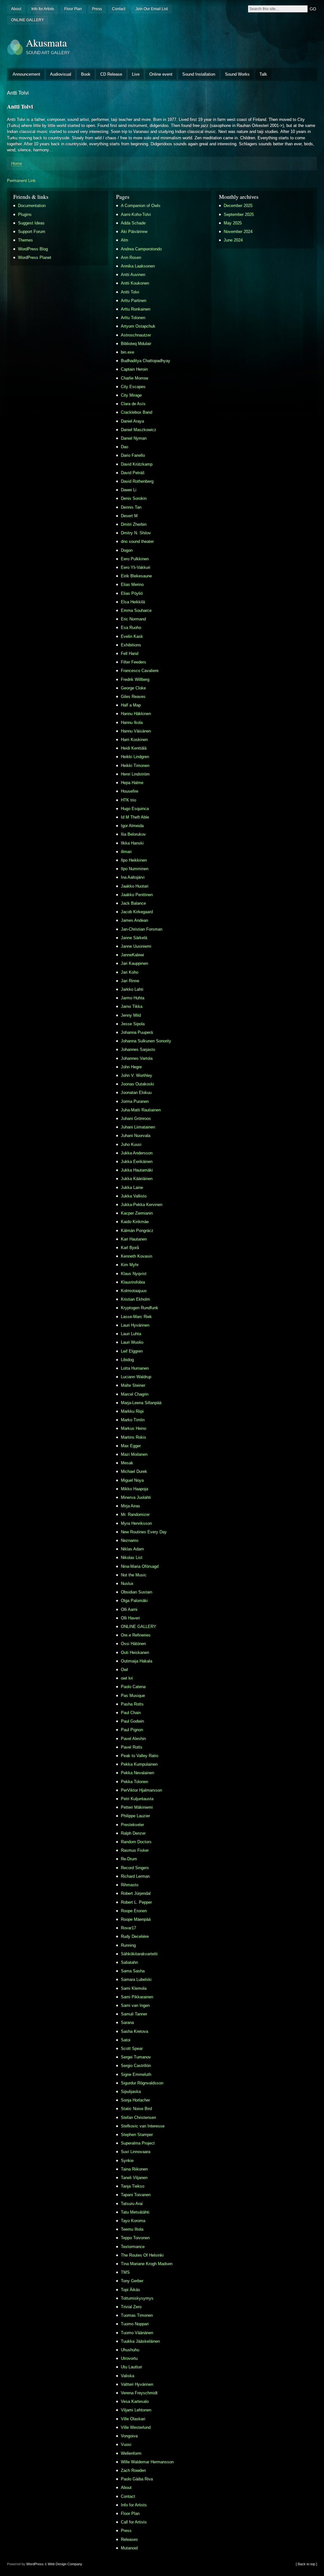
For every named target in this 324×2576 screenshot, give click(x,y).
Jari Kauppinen (134, 963)
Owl (124, 1670)
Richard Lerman (135, 1876)
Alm (125, 240)
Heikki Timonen (135, 766)
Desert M (129, 516)
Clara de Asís (133, 404)
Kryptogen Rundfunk (140, 1308)
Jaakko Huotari (135, 886)
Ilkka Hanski (132, 843)
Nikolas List (132, 1558)
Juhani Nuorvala (136, 1136)
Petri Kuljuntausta (137, 1799)
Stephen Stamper (137, 2135)
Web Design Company (65, 2564)
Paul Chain (131, 1713)
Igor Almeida (132, 826)
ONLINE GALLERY (28, 20)
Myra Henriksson (136, 1523)
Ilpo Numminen (135, 869)
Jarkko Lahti (132, 989)
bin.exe (128, 352)
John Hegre (131, 1067)
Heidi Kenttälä (134, 748)
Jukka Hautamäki (137, 1170)
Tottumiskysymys (137, 2298)
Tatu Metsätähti (135, 2212)
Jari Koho (130, 972)
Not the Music (134, 1575)
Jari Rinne (130, 981)
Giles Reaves (133, 697)
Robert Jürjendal (136, 1893)
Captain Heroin (134, 369)
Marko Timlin (133, 1420)
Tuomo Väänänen (137, 2333)
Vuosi (126, 2444)
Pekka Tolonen (134, 1782)
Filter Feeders (134, 662)
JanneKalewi (132, 955)
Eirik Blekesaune (136, 576)
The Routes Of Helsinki (142, 2255)
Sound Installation (199, 74)
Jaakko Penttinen (137, 895)
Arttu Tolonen (133, 318)
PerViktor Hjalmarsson (141, 1790)
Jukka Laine (132, 1187)
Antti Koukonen (135, 283)
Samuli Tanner (134, 2014)
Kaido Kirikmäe (135, 1222)
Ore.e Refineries (136, 1635)
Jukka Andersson (137, 1153)
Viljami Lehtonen (136, 2410)
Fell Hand (130, 653)
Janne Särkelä (134, 938)
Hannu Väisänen (136, 731)
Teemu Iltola (132, 2229)
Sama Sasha (133, 1971)
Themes (25, 240)
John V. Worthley (137, 1075)
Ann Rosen (131, 258)
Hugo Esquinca (135, 809)
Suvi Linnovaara (136, 2152)
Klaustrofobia (133, 1282)
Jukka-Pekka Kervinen (142, 1205)
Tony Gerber (132, 2281)
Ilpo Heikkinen (134, 860)
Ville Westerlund (136, 2427)
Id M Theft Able (135, 817)
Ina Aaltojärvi (133, 877)
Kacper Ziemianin (137, 1213)
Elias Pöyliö (132, 593)
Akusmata (46, 43)
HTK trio (128, 800)
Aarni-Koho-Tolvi (136, 214)
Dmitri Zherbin (134, 524)
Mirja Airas (131, 1506)
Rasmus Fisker (135, 1850)
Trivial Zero (131, 2307)
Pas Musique (133, 1696)
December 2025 (238, 206)
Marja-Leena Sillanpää (141, 1403)
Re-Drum (129, 1859)
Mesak (127, 1463)
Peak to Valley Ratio (140, 1756)
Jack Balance (133, 903)
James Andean (134, 920)
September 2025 (239, 214)
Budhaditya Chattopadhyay (146, 361)
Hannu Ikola (132, 723)
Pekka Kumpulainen (139, 1764)
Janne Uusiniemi (136, 946)
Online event (161, 74)
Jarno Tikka (132, 1006)
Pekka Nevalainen (137, 1773)
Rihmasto (130, 1885)
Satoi (126, 2040)
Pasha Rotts (132, 1704)
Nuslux (127, 1583)
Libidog (127, 1360)
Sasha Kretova (134, 2031)
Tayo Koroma (133, 2221)
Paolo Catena (133, 1687)
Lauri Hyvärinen (135, 1325)
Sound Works (237, 74)
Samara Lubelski (136, 1979)
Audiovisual (61, 74)
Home (16, 163)
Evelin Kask (132, 636)
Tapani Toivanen (136, 2195)
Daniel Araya (132, 421)
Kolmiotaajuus (134, 1291)
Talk (263, 74)
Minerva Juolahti (136, 1497)
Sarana (127, 2023)
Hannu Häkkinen (136, 714)
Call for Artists (134, 2522)
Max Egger (131, 1446)
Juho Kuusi (131, 1144)
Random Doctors (136, 1842)
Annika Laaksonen (138, 266)
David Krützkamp (137, 464)
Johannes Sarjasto (138, 1049)
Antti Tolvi (130, 292)
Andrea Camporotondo (141, 249)
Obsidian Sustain (137, 1592)
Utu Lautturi (131, 2367)
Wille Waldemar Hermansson (147, 2462)
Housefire (130, 791)
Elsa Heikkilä (133, 602)
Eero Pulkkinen (135, 559)
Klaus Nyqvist (134, 1274)
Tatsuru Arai (132, 2204)
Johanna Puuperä (137, 1032)
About (16, 9)
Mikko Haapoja (134, 1489)
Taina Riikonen (134, 2169)
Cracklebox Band (137, 412)
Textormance (133, 2247)
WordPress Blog (33, 249)
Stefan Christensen (138, 2117)
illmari (126, 852)
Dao (125, 447)
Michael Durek (134, 1471)
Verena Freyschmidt (139, 2393)
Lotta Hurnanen (135, 1368)
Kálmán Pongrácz (137, 1231)
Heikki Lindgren (135, 757)
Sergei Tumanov (136, 2057)
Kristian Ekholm (135, 1299)
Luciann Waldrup (136, 1377)
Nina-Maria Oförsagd (140, 1566)
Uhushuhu (130, 2350)
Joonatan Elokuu (136, 1093)
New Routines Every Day (144, 1532)
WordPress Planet (35, 258)
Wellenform (131, 2453)
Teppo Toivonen (135, 2238)
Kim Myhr (130, 1265)
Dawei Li (129, 490)
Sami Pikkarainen (137, 1997)
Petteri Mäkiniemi (137, 1807)
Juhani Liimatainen (138, 1127)
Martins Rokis (134, 1437)
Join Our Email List (152, 9)
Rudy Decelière (135, 1936)
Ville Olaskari (133, 2419)
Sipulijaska (131, 2092)
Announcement (26, 74)
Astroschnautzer (136, 335)
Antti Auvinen (133, 275)
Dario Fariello (133, 455)
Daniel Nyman (134, 438)
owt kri (127, 1678)
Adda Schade (133, 223)
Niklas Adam (132, 1549)
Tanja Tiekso (133, 2186)
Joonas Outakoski (137, 1084)
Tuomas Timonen (137, 2315)
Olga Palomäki (134, 1601)
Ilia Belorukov (133, 834)
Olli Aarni (129, 1609)
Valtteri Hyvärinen (137, 2384)
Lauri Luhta (131, 1334)
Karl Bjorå (130, 1248)
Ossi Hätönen (133, 1644)
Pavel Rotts (132, 1747)
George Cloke (133, 688)
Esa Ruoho (131, 628)
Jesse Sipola (133, 1024)
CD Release (111, 74)
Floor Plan (73, 9)
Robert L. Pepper (136, 1902)
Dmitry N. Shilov (136, 533)
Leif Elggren (132, 1351)
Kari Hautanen (134, 1239)
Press (97, 9)
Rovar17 (128, 1928)
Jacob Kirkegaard (137, 912)
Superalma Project (138, 2143)
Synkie (127, 2161)
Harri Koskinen (134, 740)
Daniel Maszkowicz (139, 430)
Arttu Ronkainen (136, 309)
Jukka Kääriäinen (137, 1179)
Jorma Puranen (135, 1101)
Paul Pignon (132, 1730)
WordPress (35, 2564)
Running (128, 1945)
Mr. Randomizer (135, 1514)
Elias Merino (132, 584)
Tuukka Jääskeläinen (140, 2341)
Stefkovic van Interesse (143, 2126)
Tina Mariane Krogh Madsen (147, 2264)
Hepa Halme (132, 783)
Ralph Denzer (133, 1833)
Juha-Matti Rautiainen (141, 1110)
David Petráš (133, 473)
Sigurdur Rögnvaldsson (142, 2083)
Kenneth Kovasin (137, 1256)
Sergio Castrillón (136, 2066)
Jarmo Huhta (133, 998)
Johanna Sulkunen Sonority (146, 1041)
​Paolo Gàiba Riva (137, 2479)
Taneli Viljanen (134, 2178)
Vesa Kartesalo (135, 2401)
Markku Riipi (132, 1411)
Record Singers (135, 1868)
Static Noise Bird (136, 2109)
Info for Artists (43, 9)
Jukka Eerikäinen (137, 1162)
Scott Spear (132, 2048)
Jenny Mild (131, 1015)
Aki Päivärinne (134, 232)
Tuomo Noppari (135, 2324)
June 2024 (233, 240)
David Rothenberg (137, 481)
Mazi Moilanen (134, 1454)
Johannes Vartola (137, 1058)
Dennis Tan (131, 507)
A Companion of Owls (141, 206)
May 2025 (233, 223)
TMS (125, 2272)
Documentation (32, 206)
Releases (129, 2539)
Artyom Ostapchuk (138, 326)
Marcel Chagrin (135, 1394)
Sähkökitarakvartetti (139, 1954)
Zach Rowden (133, 2470)
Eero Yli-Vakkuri (136, 567)
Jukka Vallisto (134, 1196)
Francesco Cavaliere (140, 671)
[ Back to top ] (306, 2564)
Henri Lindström (135, 774)
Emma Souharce (136, 610)
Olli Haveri (130, 1618)
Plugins (25, 214)
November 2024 (238, 232)
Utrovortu (129, 2358)
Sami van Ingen (135, 2005)
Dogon (127, 550)
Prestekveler (132, 1825)
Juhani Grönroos (136, 1118)
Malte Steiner (133, 1385)
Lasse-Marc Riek (136, 1317)
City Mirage (131, 395)
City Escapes (133, 387)
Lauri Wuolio (132, 1342)
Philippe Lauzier (135, 1816)
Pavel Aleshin (133, 1739)
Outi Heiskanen (135, 1652)
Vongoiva (129, 2436)
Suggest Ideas (31, 223)
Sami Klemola (134, 1988)
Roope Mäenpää (136, 1919)
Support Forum (32, 232)
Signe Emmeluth (136, 2074)
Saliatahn (129, 1962)
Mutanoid (129, 2548)
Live (136, 74)
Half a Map (131, 705)
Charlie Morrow (134, 378)
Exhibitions (131, 645)
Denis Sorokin (134, 498)
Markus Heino (134, 1428)
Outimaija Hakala (137, 1661)
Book (86, 74)
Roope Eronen (134, 1911)
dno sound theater (137, 541)
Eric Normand (133, 619)
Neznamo (130, 1540)
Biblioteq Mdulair (136, 344)
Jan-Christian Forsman (142, 929)
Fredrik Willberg (135, 679)
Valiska (128, 2376)
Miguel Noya (132, 1480)
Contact (119, 9)
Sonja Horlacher (135, 2100)
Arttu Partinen (134, 301)
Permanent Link (21, 181)
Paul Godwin (132, 1721)
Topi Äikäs (131, 2290)
